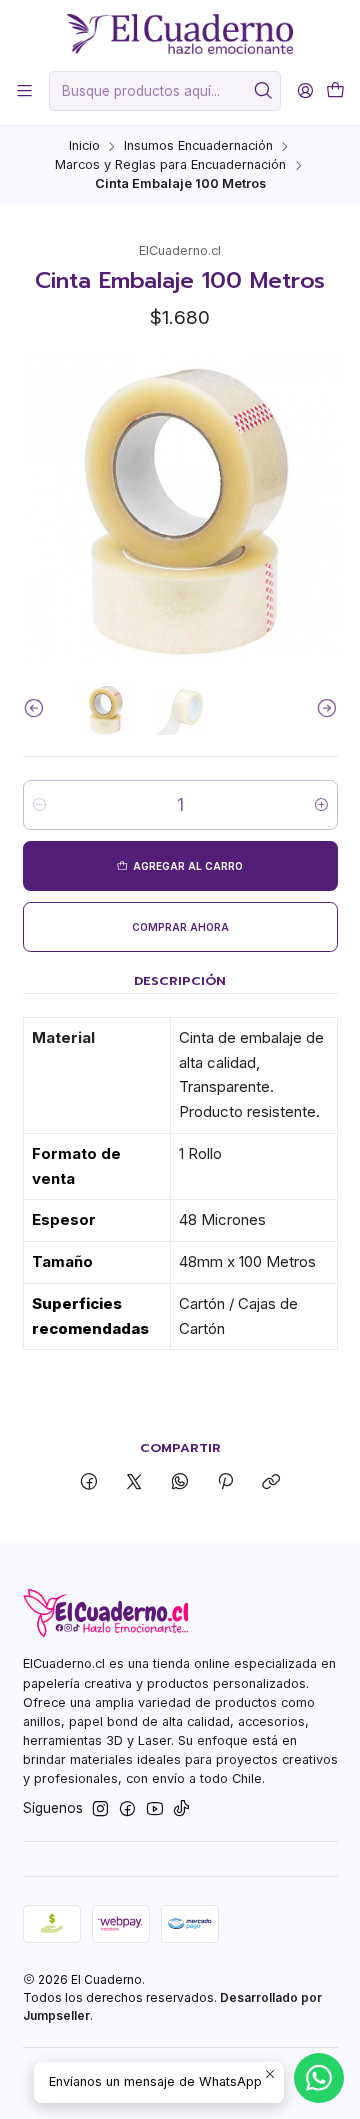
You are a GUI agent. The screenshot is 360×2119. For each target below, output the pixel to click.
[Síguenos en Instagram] (100, 1809)
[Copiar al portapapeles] (271, 1483)
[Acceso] (305, 91)
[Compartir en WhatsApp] (179, 1483)
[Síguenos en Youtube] (155, 1809)
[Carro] (335, 90)
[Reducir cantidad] (39, 805)
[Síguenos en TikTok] (181, 1809)
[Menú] (24, 91)
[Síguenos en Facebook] (127, 1809)
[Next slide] (323, 708)
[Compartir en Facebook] (88, 1483)
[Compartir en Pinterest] (225, 1483)
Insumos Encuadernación (198, 146)
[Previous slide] (38, 708)
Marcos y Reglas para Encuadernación (170, 165)
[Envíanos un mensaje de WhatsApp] (319, 2078)
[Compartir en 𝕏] (134, 1483)
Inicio (84, 146)
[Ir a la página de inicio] (179, 34)
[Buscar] (264, 91)
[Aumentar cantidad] (321, 805)
